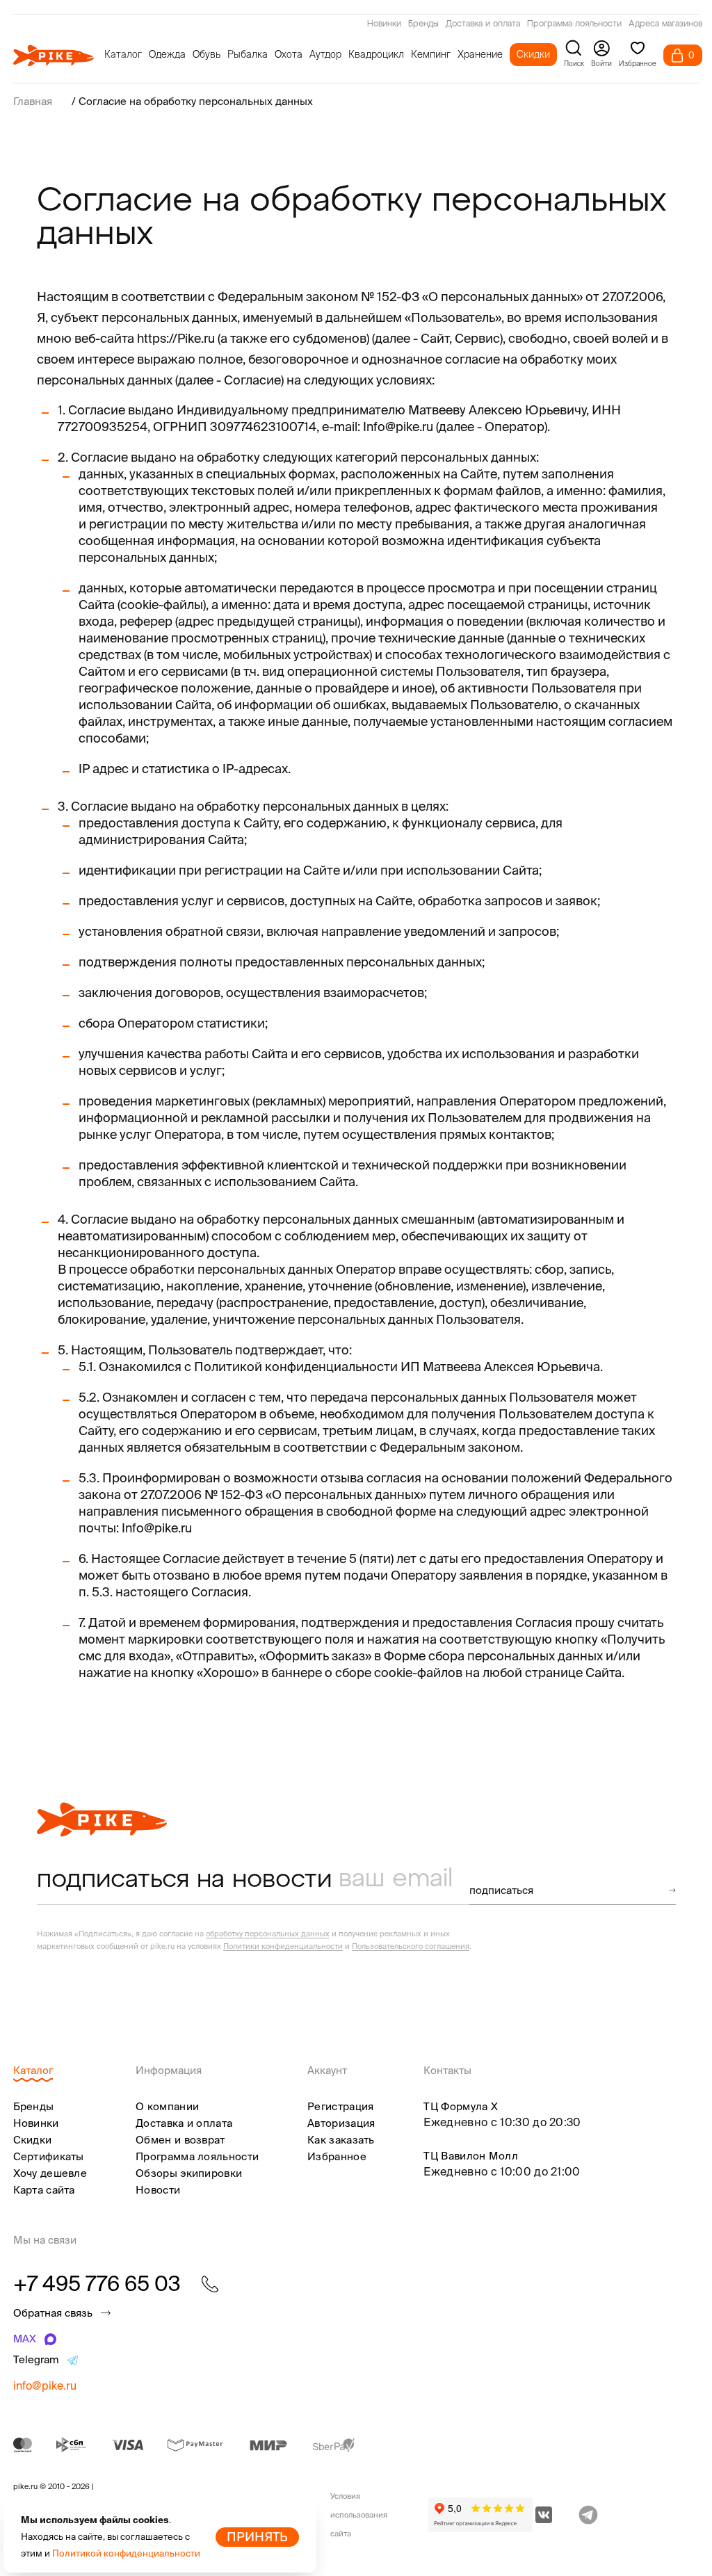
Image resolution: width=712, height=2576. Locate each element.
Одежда (167, 54)
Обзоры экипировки (189, 2173)
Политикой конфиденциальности (126, 2553)
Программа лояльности (574, 24)
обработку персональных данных (268, 1934)
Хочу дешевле (50, 2173)
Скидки (533, 54)
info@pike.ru (45, 2385)
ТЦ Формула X (461, 2106)
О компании (167, 2106)
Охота (289, 54)
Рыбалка (248, 54)
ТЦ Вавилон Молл (471, 2156)
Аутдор (325, 54)
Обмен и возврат (180, 2140)
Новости (158, 2190)
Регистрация (340, 2106)
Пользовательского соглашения (411, 1946)
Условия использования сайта (359, 2515)
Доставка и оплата (483, 24)
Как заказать (341, 2140)
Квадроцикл (376, 54)
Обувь (207, 54)
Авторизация (341, 2123)
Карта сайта (44, 2190)
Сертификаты (49, 2156)
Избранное (337, 2156)
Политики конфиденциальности (283, 1946)
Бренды (423, 24)
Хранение (480, 54)
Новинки (384, 24)
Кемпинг (431, 54)
